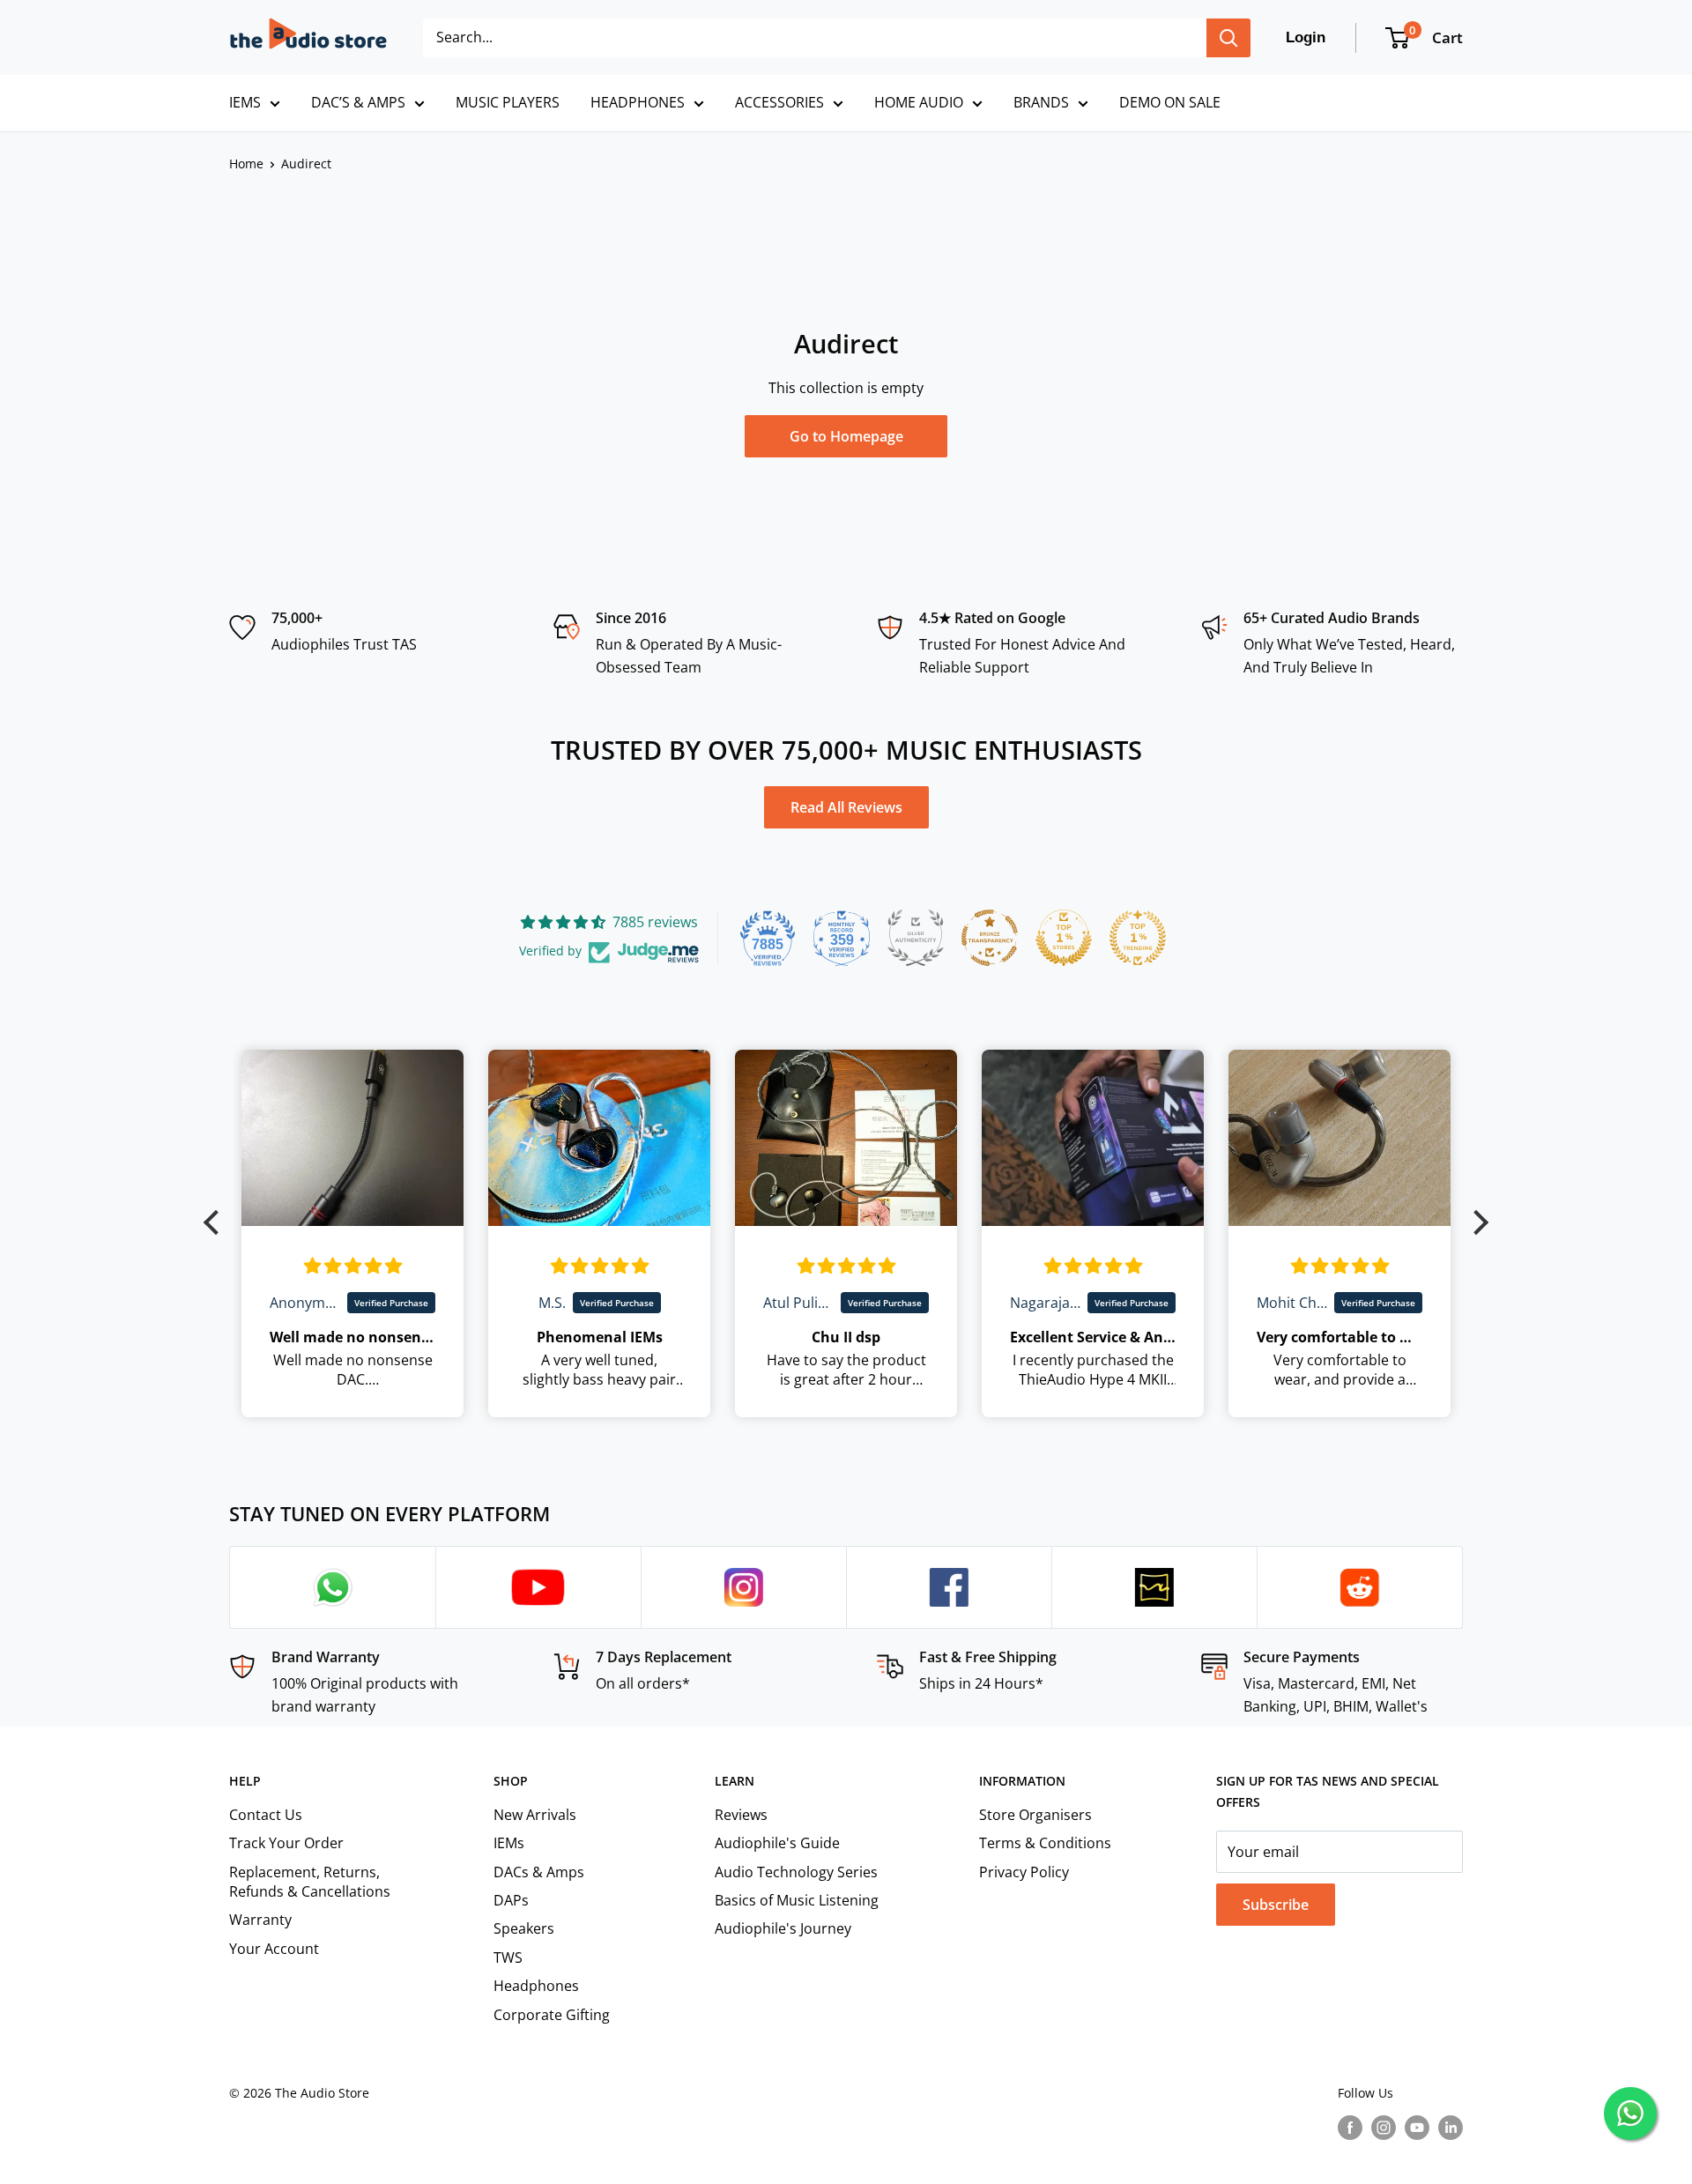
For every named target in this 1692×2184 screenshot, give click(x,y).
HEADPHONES (638, 102)
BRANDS (1041, 102)
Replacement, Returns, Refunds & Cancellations (310, 1882)
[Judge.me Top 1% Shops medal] (1064, 938)
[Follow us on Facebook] (1350, 2127)
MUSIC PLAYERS (508, 102)
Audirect (306, 163)
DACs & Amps (539, 1872)
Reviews (741, 1815)
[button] (216, 1222)
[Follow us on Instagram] (1384, 2127)
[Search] (1228, 38)
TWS (508, 1957)
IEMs (509, 1843)
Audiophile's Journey (783, 1928)
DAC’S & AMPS (358, 102)
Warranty (260, 1920)
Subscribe (1276, 1905)
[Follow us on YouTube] (1417, 2127)
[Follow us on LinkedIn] (1451, 2127)
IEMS (245, 102)
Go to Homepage (846, 436)
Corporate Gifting (552, 2015)
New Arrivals (535, 1815)
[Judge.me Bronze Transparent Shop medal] (990, 938)
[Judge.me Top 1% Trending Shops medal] (1138, 938)
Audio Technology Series (796, 1872)
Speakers (524, 1928)
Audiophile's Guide (777, 1843)
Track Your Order (286, 1843)
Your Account (274, 1949)
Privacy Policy (1024, 1872)
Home (246, 163)
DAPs (511, 1900)
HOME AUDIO (919, 102)
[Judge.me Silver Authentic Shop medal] (916, 938)
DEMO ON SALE (1170, 102)
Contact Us (266, 1815)
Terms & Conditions (1045, 1843)
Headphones (536, 1986)
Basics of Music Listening (797, 1900)
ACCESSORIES (779, 102)
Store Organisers (1035, 1815)
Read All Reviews (846, 807)
